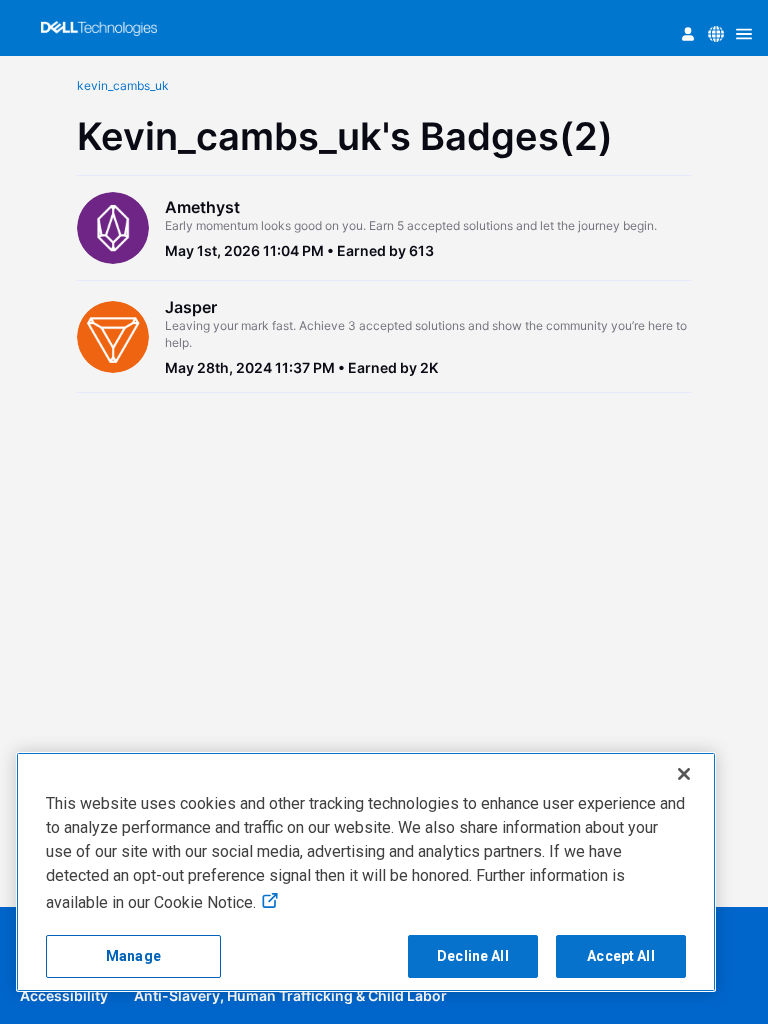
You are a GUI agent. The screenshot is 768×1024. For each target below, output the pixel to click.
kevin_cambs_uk (123, 85)
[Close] (684, 774)
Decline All (473, 956)
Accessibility (64, 995)
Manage (133, 956)
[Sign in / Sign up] (688, 34)
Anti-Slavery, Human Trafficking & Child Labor (290, 995)
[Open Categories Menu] (744, 34)
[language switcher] (716, 34)
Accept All (620, 956)
